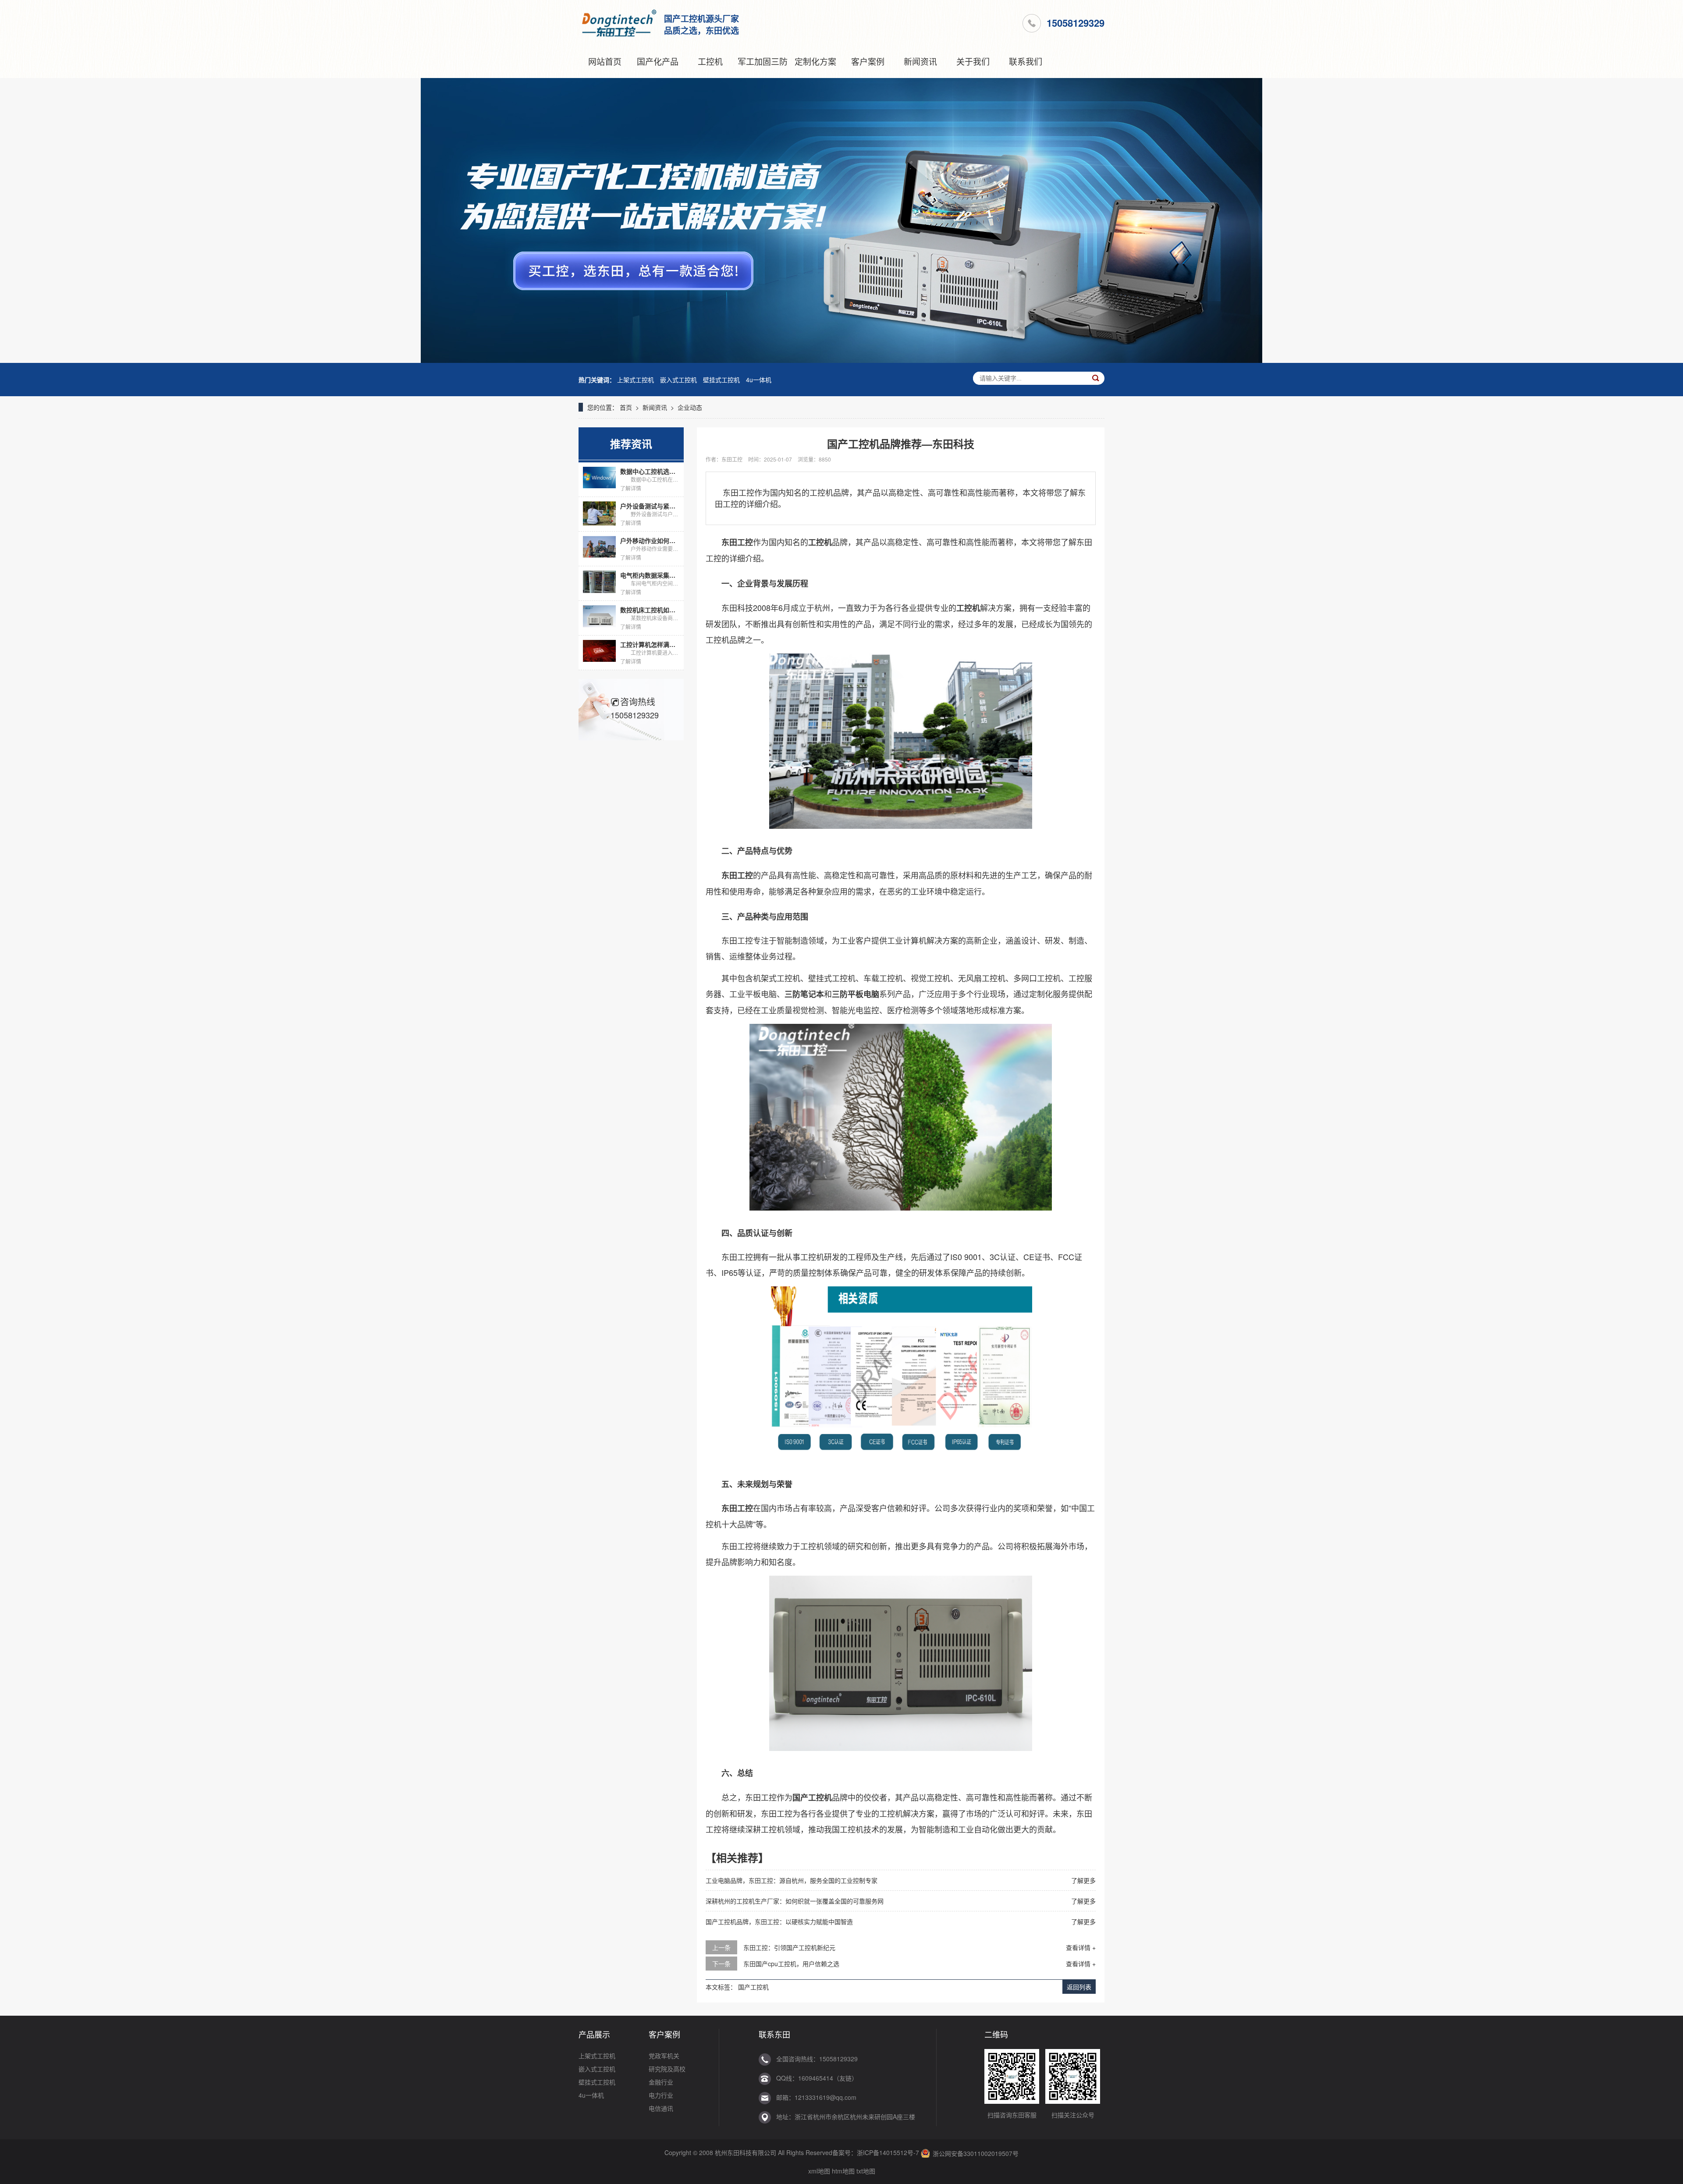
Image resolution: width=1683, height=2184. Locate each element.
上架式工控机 (636, 380)
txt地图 (866, 2171)
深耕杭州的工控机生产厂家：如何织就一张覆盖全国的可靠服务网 (795, 1901)
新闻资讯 (920, 61)
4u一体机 (759, 380)
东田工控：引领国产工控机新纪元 (789, 1947)
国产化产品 (658, 61)
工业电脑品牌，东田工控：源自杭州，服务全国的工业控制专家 (792, 1880)
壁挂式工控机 (721, 380)
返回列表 (1079, 1987)
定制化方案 (815, 61)
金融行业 (661, 2082)
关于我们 (973, 61)
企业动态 (690, 407)
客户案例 (868, 61)
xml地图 (819, 2171)
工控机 (710, 61)
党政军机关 (664, 2056)
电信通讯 (661, 2108)
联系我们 (1026, 61)
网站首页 (605, 61)
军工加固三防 (763, 61)
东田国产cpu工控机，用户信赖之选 (791, 1964)
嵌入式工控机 (678, 380)
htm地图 (843, 2171)
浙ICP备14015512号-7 (888, 2152)
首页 (626, 407)
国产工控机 (753, 1987)
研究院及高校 (667, 2069)
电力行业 (661, 2095)
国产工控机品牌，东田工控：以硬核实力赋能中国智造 (779, 1921)
